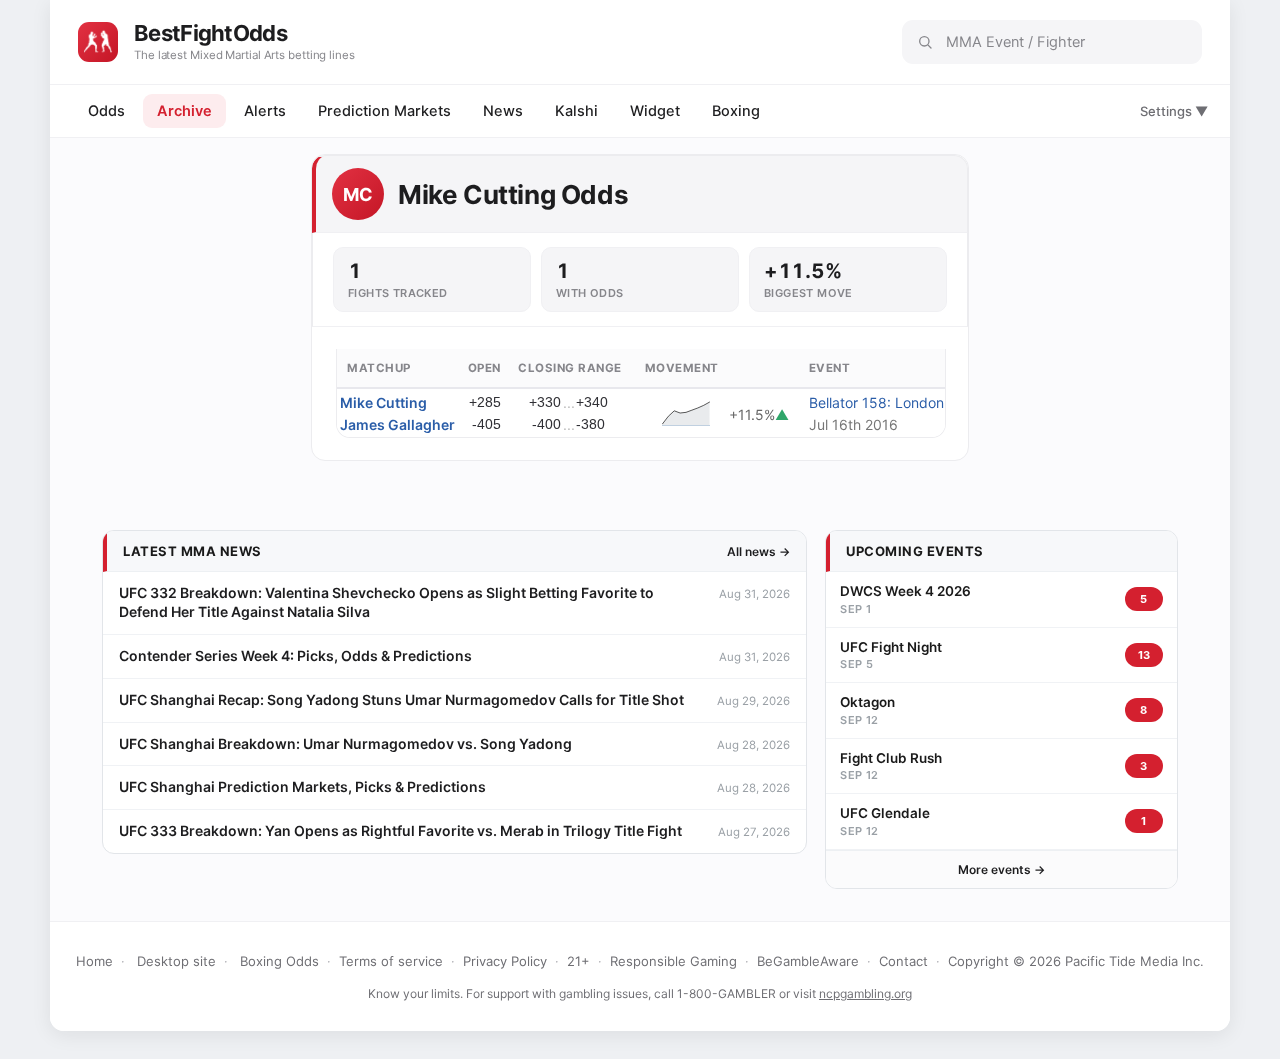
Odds (106, 111)
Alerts (265, 111)
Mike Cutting (383, 402)
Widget (655, 111)
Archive (184, 111)
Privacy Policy (505, 961)
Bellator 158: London (876, 402)
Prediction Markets (384, 111)
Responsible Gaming (673, 961)
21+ (578, 961)
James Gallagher (397, 424)
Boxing (736, 111)
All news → (758, 551)
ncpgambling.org (865, 993)
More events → (1001, 869)
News (503, 111)
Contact (903, 961)
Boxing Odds (279, 961)
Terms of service (391, 961)
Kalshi (576, 111)
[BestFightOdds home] (98, 42)
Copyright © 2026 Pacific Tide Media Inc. (1076, 961)
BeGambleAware (808, 961)
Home (94, 961)
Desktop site (176, 961)
